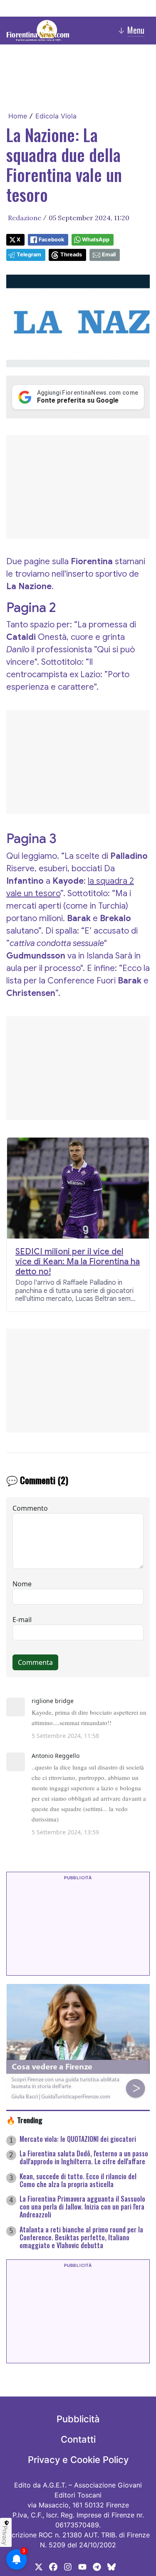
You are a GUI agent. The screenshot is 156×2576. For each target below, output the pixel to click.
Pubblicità (78, 2419)
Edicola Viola (56, 116)
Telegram (29, 254)
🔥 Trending (24, 2120)
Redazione (25, 218)
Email (109, 254)
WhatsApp (96, 240)
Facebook (51, 240)
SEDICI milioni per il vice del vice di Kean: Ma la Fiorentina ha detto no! (78, 1262)
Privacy (5, 2535)
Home (18, 116)
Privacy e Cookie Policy (78, 2460)
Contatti (78, 2439)
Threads (71, 254)
